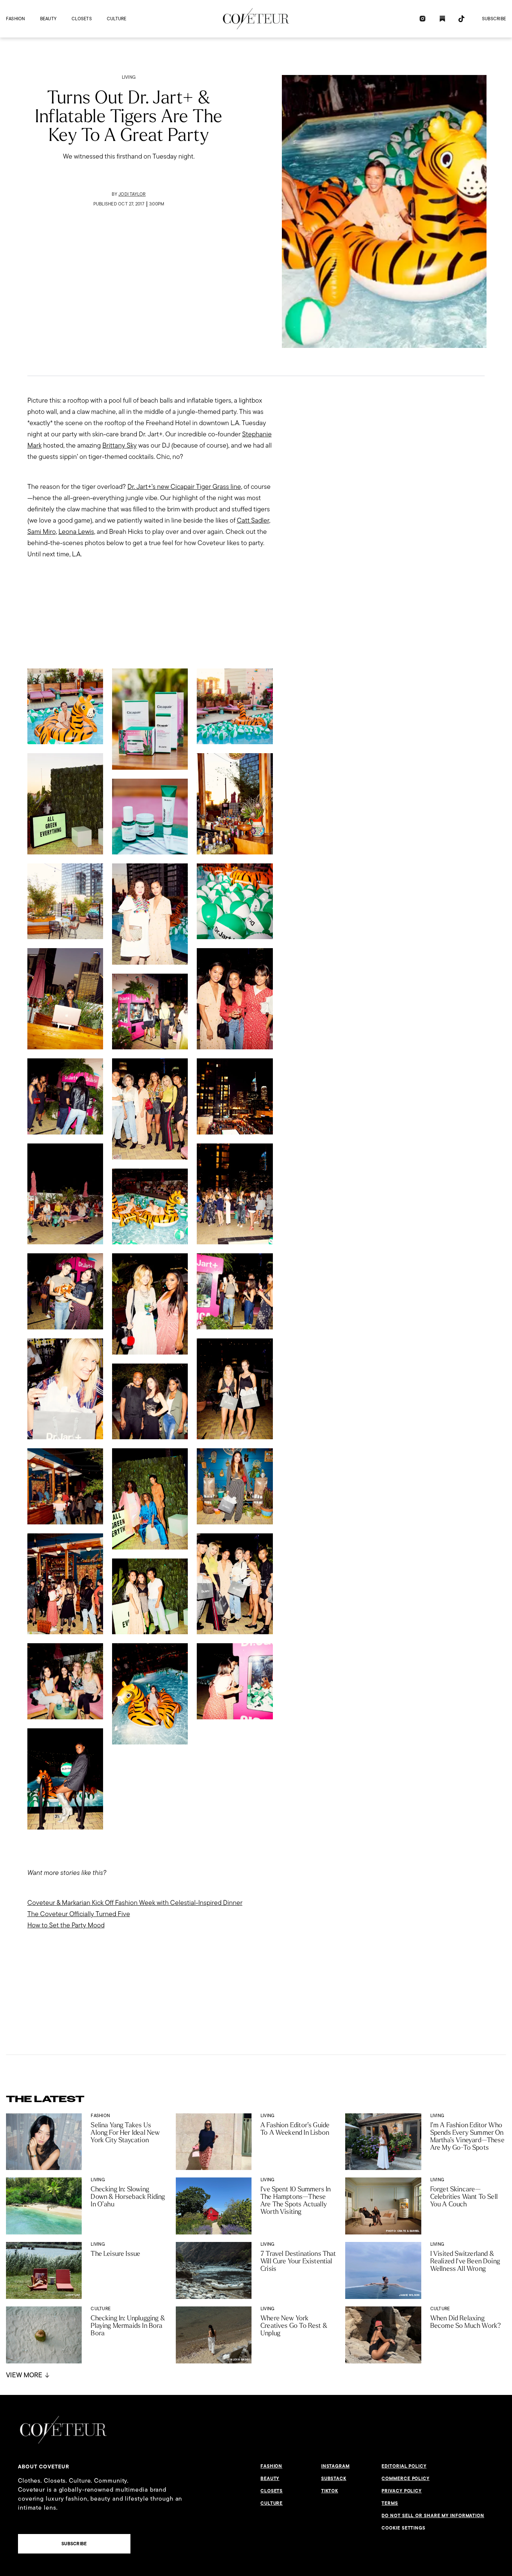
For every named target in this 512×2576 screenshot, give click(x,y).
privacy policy (402, 2491)
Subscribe (494, 19)
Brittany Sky (120, 445)
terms (390, 2503)
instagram (335, 2466)
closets (82, 19)
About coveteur (44, 2467)
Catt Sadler (253, 520)
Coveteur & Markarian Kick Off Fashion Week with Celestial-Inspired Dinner (135, 1902)
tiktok (330, 2491)
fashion (16, 19)
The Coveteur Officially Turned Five (79, 1914)
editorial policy (404, 2466)
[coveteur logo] (256, 19)
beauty (48, 19)
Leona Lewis (76, 531)
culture (117, 19)
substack (334, 2479)
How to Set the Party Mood (66, 1925)
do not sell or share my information (433, 2516)
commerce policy (406, 2479)
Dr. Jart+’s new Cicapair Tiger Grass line (184, 486)
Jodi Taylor (132, 194)
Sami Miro (42, 531)
